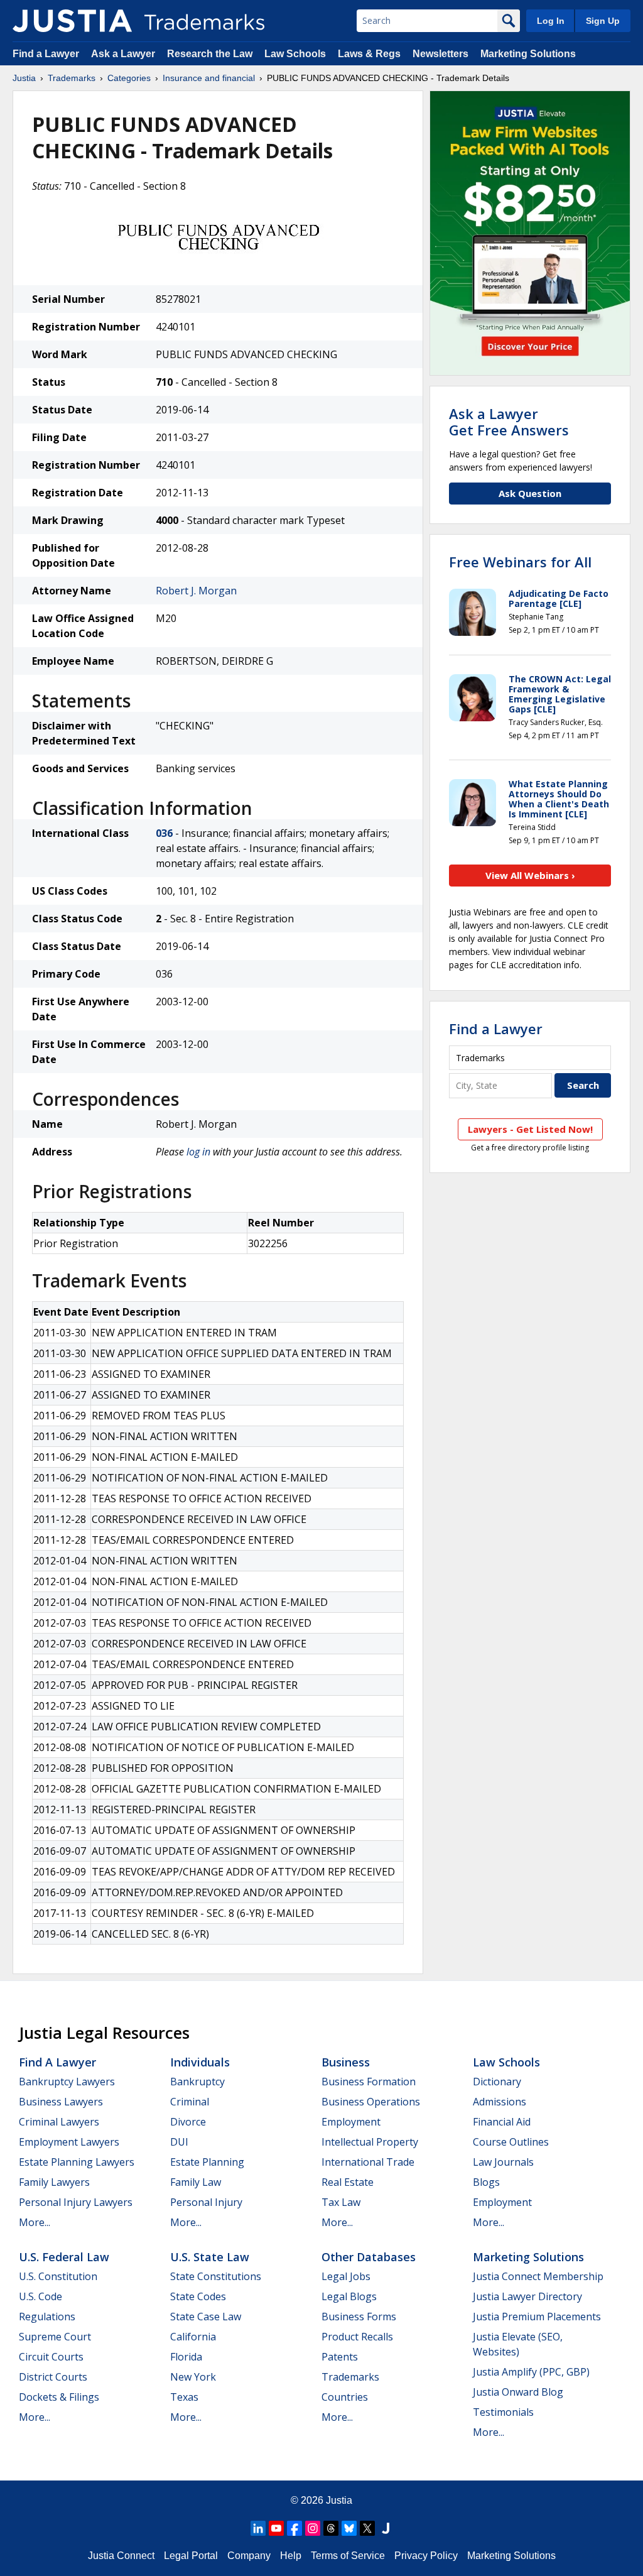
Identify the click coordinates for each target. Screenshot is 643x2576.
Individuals (200, 2062)
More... (35, 2222)
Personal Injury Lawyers (76, 2202)
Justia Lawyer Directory (527, 2296)
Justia (24, 78)
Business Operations (371, 2102)
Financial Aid (502, 2122)
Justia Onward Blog (518, 2392)
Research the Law (210, 54)
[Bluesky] (349, 2528)
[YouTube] (276, 2528)
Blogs (486, 2182)
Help (291, 2556)
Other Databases (369, 2257)
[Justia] (72, 21)
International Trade (368, 2162)
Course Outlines (511, 2142)
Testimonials (503, 2412)
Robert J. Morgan (196, 591)
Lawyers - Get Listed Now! (530, 1129)
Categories (129, 78)
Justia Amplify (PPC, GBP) (531, 2372)
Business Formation (369, 2082)
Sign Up (603, 21)
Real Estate (348, 2182)
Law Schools (295, 54)
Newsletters (440, 54)
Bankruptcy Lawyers (67, 2082)
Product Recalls (357, 2337)
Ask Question (530, 493)
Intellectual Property (370, 2142)
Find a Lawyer (46, 54)
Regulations (47, 2317)
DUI (179, 2142)
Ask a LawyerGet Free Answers (509, 422)
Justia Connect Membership (538, 2276)
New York (193, 2377)
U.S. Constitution (58, 2276)
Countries (345, 2397)
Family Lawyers (54, 2182)
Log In (551, 21)
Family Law (196, 2182)
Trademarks (72, 78)
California (193, 2337)
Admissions (500, 2102)
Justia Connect (121, 2556)
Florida (186, 2357)
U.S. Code (41, 2296)
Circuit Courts (51, 2357)
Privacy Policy (426, 2556)
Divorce (188, 2122)
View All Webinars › (530, 875)
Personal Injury (206, 2202)
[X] (367, 2528)
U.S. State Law (210, 2257)
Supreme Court (55, 2337)
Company (249, 2556)
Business (346, 2062)
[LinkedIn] (258, 2528)
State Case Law (206, 2317)
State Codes (198, 2296)
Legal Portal (191, 2556)
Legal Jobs (346, 2276)
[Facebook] (294, 2528)
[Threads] (331, 2528)
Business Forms (359, 2317)
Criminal (190, 2102)
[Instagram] (313, 2528)
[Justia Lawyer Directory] (386, 2528)
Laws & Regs (369, 54)
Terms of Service (348, 2556)
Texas (184, 2397)
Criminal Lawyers (59, 2122)
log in (198, 1152)
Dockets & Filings (59, 2397)
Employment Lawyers (69, 2142)
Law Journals (503, 2162)
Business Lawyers (61, 2102)
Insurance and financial (209, 78)
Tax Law (341, 2202)
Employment (351, 2122)
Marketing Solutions (528, 54)
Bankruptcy (197, 2082)
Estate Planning (207, 2162)
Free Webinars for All (520, 562)
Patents (340, 2357)
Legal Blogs (349, 2296)
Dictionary (497, 2082)
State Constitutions (216, 2276)
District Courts (53, 2377)
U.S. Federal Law (64, 2257)
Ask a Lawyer (123, 54)
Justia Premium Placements (537, 2317)
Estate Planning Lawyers (77, 2162)
